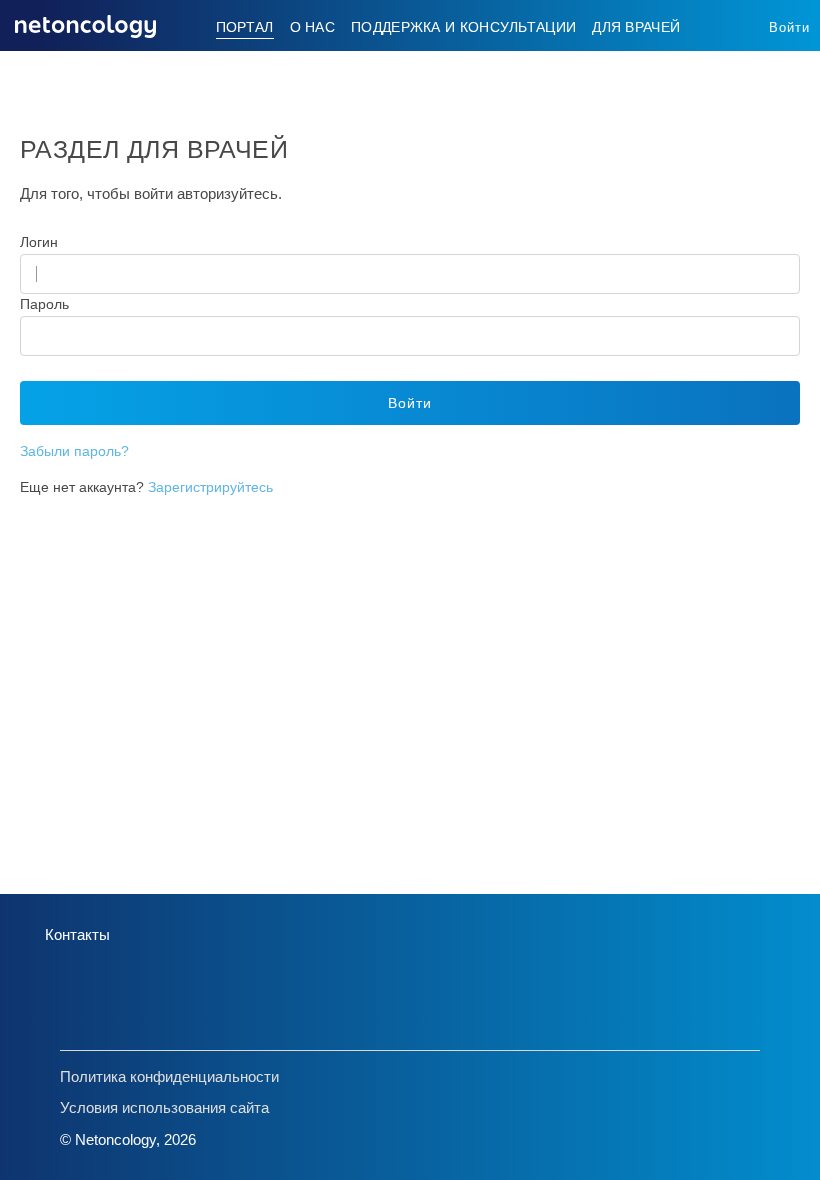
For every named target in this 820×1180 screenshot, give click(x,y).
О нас (313, 27)
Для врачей (636, 27)
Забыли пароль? (74, 451)
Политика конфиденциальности (169, 1076)
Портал (245, 27)
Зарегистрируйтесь (210, 487)
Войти (789, 27)
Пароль (44, 304)
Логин (39, 242)
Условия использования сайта (164, 1107)
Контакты (77, 934)
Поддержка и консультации (463, 27)
